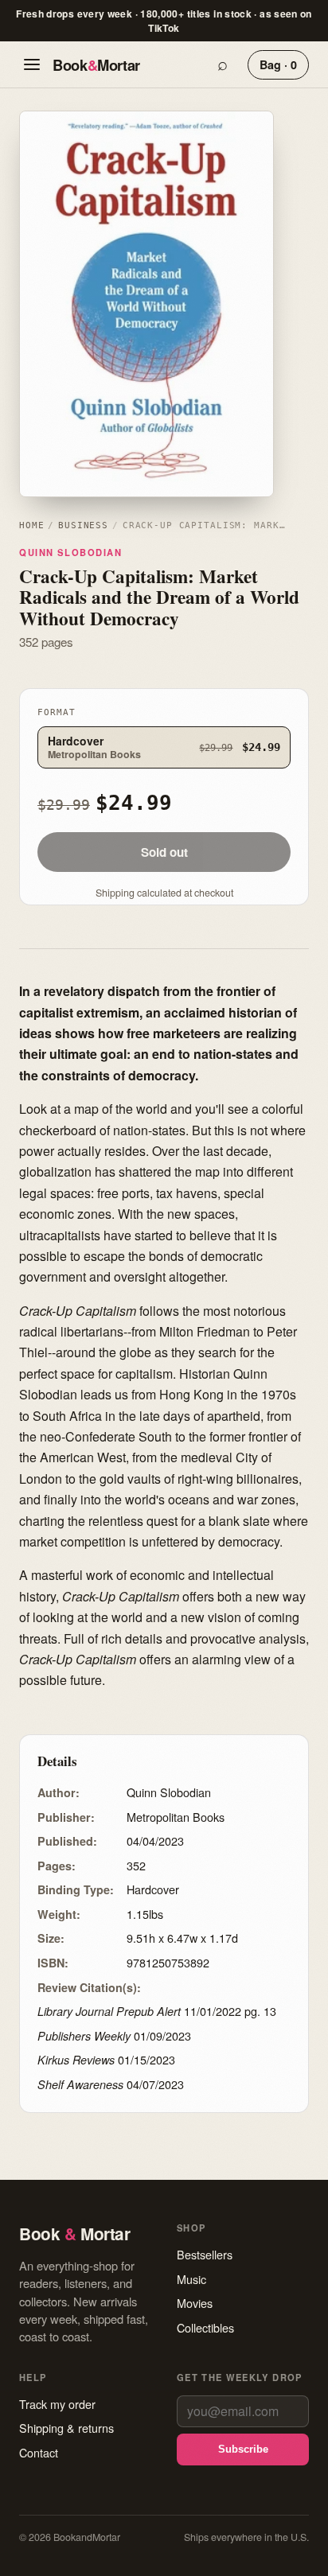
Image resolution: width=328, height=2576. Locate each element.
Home (31, 525)
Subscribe (243, 2449)
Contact (39, 2452)
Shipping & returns (66, 2428)
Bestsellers (205, 2254)
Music (191, 2279)
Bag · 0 (278, 64)
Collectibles (205, 2327)
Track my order (57, 2404)
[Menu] (32, 64)
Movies (195, 2303)
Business (83, 525)
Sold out (164, 852)
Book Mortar (96, 65)
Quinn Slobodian (71, 552)
